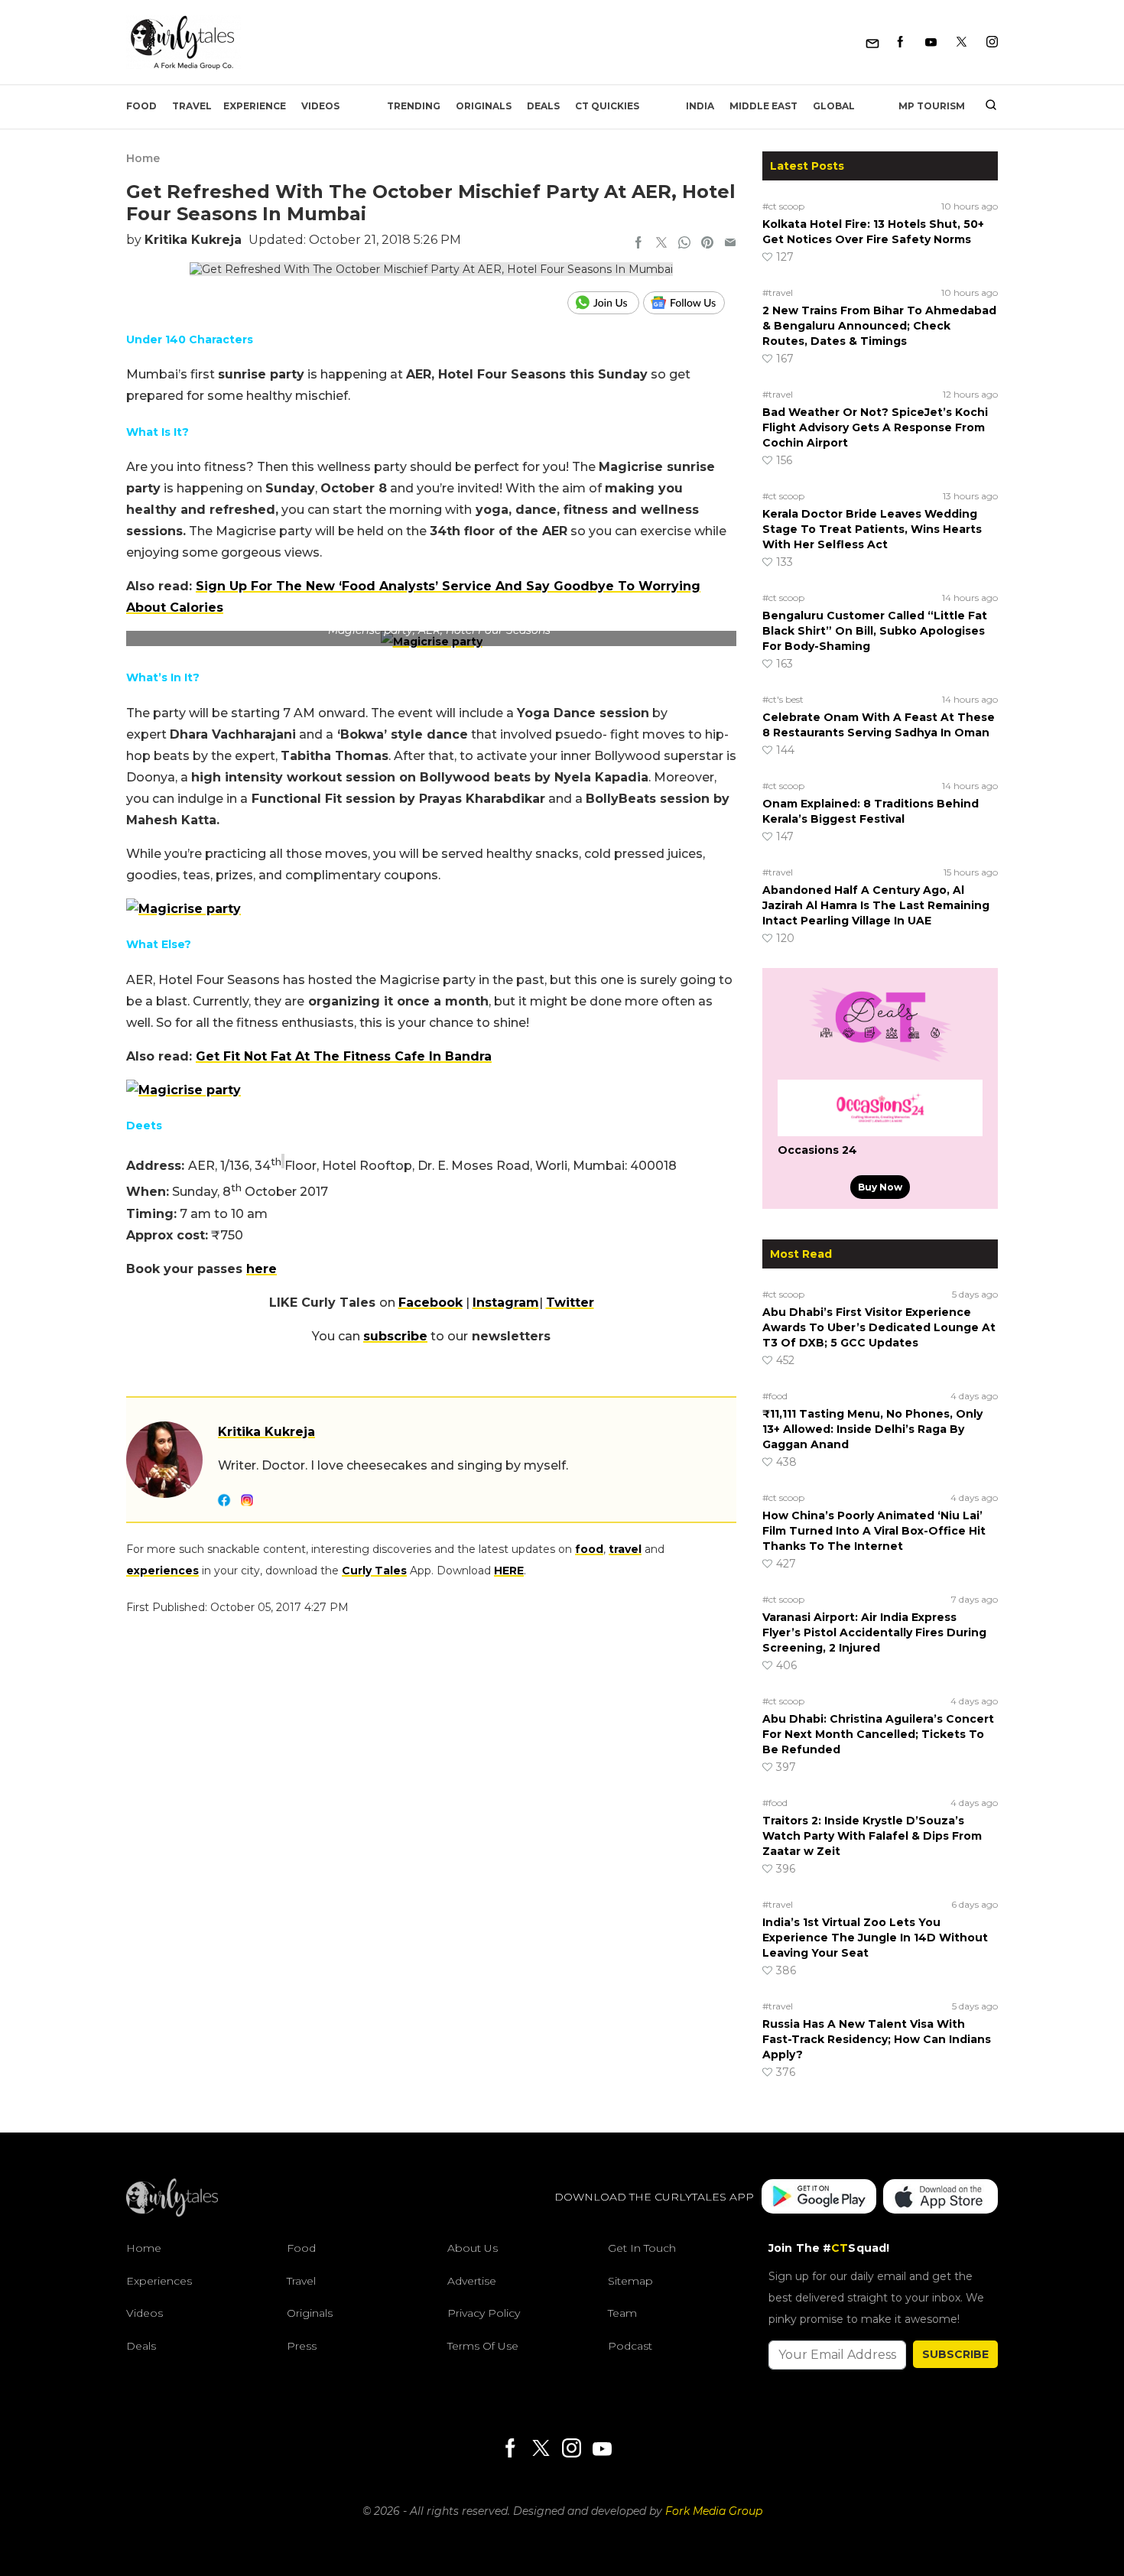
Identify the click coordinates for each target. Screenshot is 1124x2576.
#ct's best (783, 699)
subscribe (395, 1336)
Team (622, 2314)
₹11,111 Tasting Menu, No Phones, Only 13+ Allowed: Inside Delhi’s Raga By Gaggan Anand (872, 1429)
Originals (484, 106)
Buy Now (880, 1187)
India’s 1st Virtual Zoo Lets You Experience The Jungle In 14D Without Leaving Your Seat (875, 1938)
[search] (985, 106)
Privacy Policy (484, 2314)
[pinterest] (707, 244)
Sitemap (630, 2281)
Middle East (763, 106)
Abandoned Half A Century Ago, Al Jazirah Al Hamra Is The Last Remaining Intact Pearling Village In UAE (876, 905)
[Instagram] (992, 42)
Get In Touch (642, 2248)
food (589, 1549)
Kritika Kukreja (193, 240)
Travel (192, 106)
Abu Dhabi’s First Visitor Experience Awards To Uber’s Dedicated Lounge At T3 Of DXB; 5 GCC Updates (879, 1327)
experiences (162, 1571)
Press (302, 2346)
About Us (473, 2248)
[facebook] (638, 244)
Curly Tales (374, 1571)
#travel (778, 292)
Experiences (159, 2281)
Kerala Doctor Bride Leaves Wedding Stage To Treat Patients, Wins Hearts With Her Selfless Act (872, 529)
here (262, 1269)
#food (775, 1396)
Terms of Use (483, 2346)
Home (143, 158)
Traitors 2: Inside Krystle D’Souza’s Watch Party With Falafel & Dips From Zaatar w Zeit (872, 1836)
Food (141, 106)
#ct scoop (783, 206)
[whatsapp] (684, 244)
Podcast (630, 2346)
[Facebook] (900, 42)
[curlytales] (172, 2213)
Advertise (472, 2281)
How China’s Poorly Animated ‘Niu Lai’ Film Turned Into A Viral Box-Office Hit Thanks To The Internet (874, 1531)
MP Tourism (932, 106)
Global (834, 106)
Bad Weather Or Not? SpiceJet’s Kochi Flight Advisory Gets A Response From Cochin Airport (875, 427)
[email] (730, 244)
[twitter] (661, 244)
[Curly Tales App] (819, 2198)
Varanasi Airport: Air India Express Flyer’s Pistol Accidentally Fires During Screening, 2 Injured (874, 1632)
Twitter (570, 1303)
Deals (543, 106)
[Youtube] (931, 42)
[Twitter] (962, 42)
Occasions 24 (817, 1150)
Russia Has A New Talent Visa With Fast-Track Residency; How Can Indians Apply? (877, 2039)
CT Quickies (607, 106)
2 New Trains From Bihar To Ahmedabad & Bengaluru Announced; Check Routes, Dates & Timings (879, 326)
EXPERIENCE (255, 106)
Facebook (430, 1303)
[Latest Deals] (880, 1061)
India (700, 106)
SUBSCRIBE (955, 2354)
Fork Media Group (714, 2511)
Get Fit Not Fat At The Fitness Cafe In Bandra (344, 1056)
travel (625, 1549)
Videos (320, 106)
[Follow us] (690, 303)
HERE (509, 1571)
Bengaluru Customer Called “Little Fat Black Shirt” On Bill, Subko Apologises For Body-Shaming (875, 631)
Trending (414, 106)
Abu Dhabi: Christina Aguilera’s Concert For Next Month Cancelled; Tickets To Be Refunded (878, 1734)
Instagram (506, 1303)
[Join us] (605, 303)
